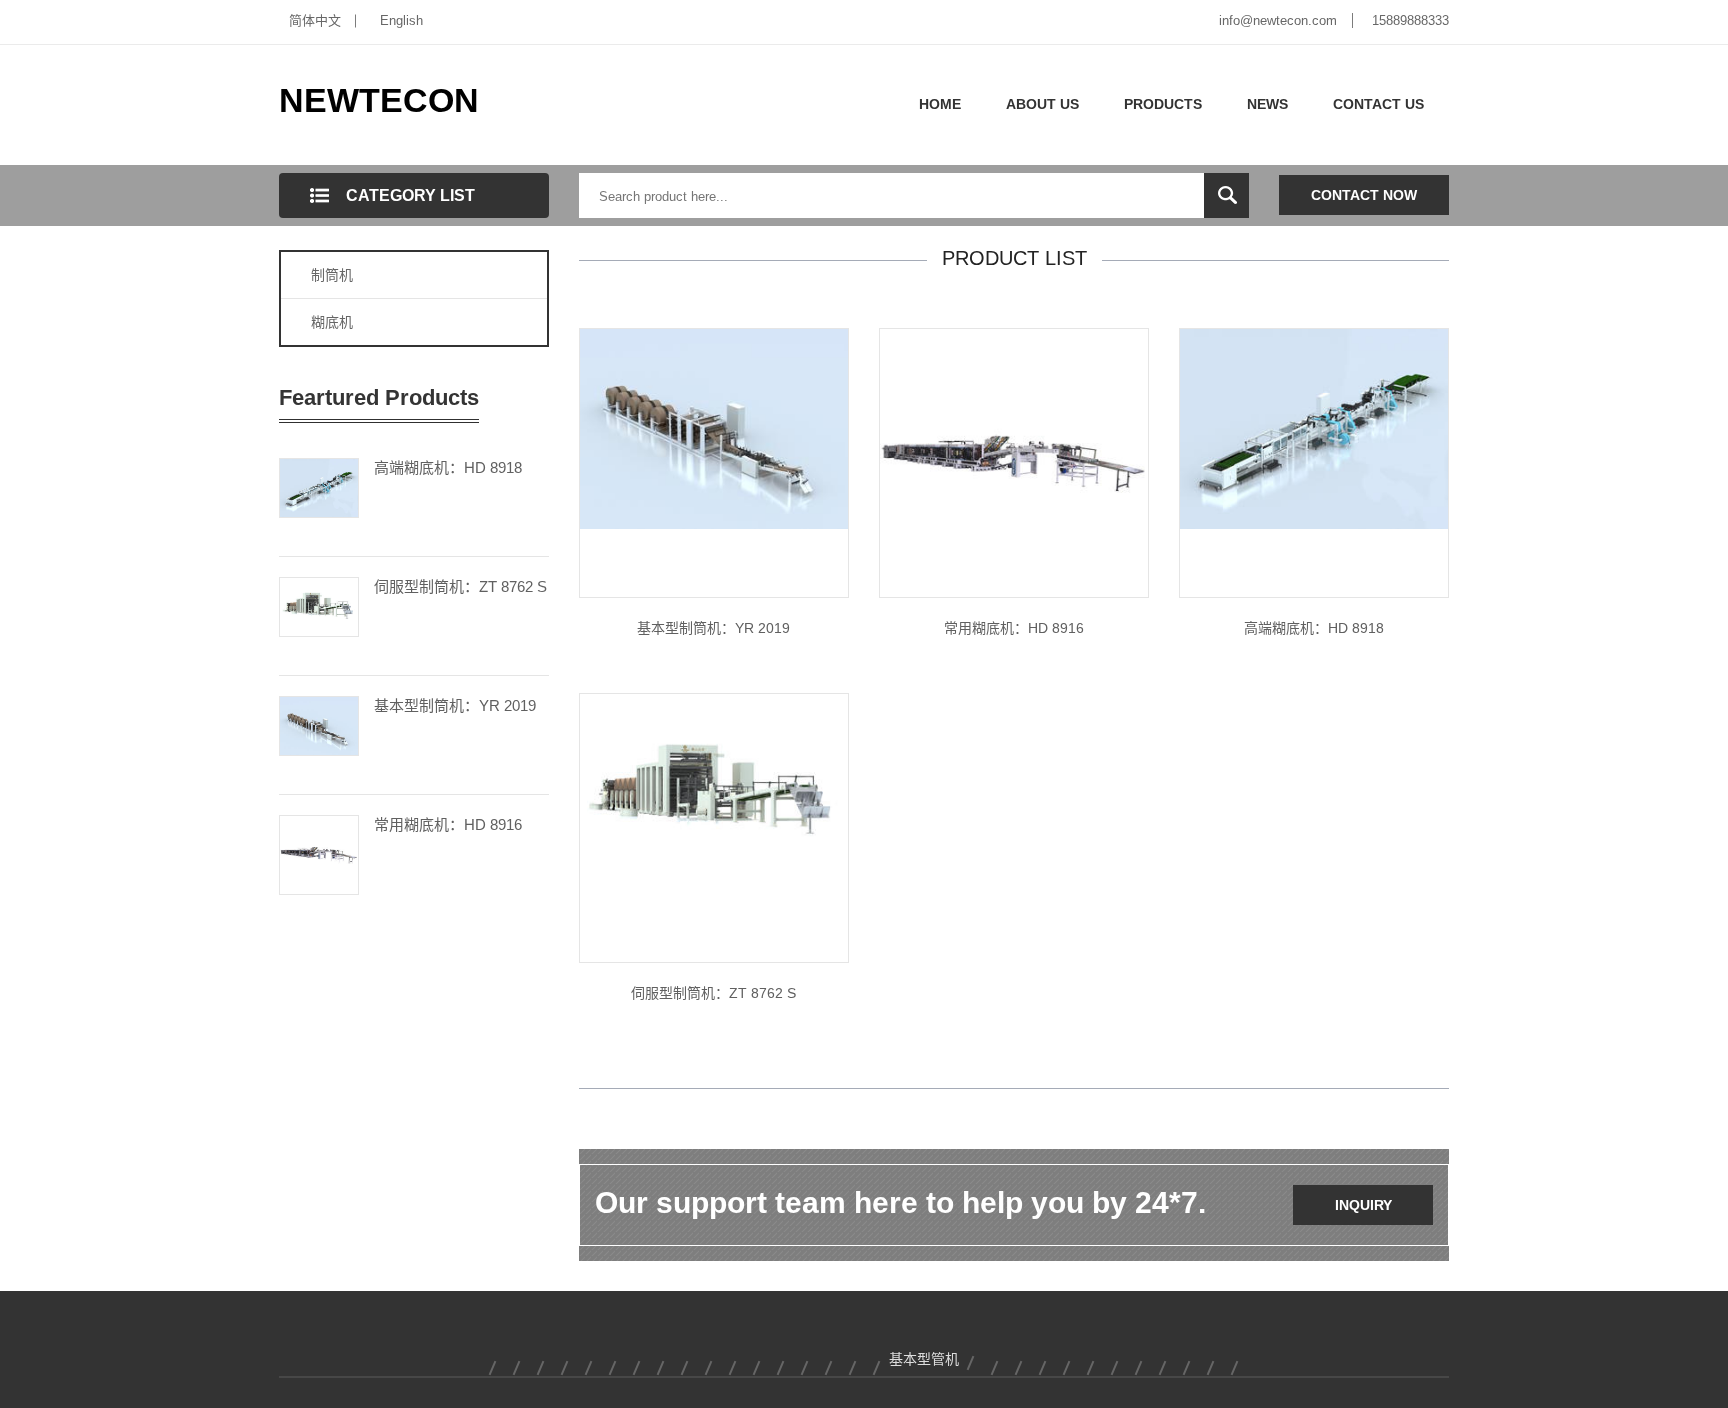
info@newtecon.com (1278, 20)
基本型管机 (924, 1359)
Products (1163, 104)
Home (940, 104)
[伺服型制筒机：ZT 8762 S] (319, 605)
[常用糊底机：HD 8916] (319, 853)
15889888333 (1410, 20)
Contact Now (1364, 195)
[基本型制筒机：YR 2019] (319, 724)
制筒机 (332, 275)
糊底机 (332, 322)
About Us (1042, 104)
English (401, 20)
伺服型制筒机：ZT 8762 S (460, 586)
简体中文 (315, 20)
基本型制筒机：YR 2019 (455, 705)
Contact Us (1378, 104)
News (1267, 104)
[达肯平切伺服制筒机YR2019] (714, 428)
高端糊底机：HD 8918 (448, 467)
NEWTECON (379, 100)
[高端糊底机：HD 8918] (319, 486)
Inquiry (1363, 1205)
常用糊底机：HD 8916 (448, 824)
